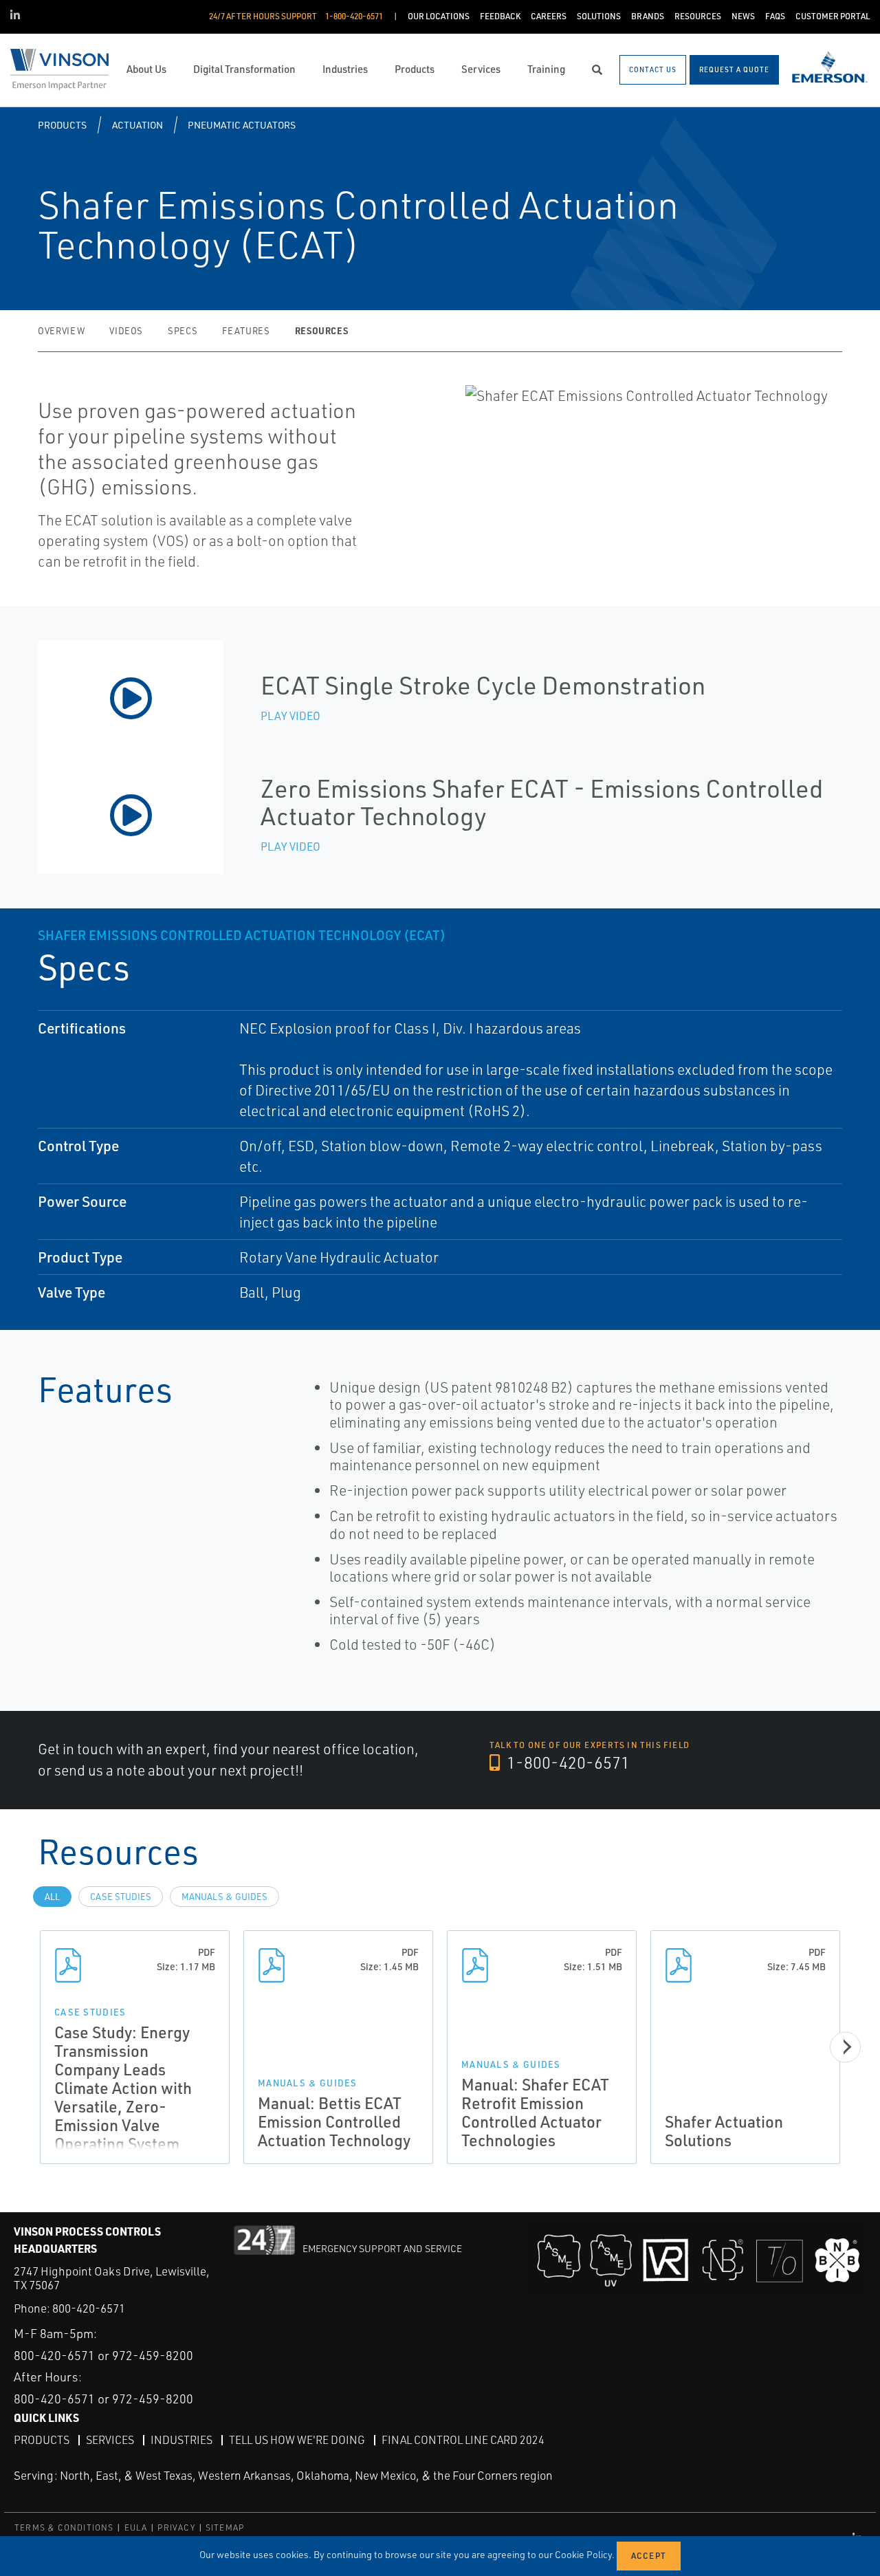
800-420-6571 (89, 2308)
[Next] (845, 2047)
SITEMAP (225, 2528)
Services (110, 2440)
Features (246, 331)
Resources (322, 330)
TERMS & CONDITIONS (64, 2528)
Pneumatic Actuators (242, 125)
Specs (183, 331)
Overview (61, 331)
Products (62, 125)
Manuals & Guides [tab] (224, 1897)
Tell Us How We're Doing (297, 2440)
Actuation (137, 125)
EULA (136, 2528)
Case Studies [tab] (121, 1897)
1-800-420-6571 (566, 1762)
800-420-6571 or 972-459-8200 (103, 2355)
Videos (126, 331)
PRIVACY (176, 2528)
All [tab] (52, 1897)
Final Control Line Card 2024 (463, 2440)
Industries (181, 2440)
